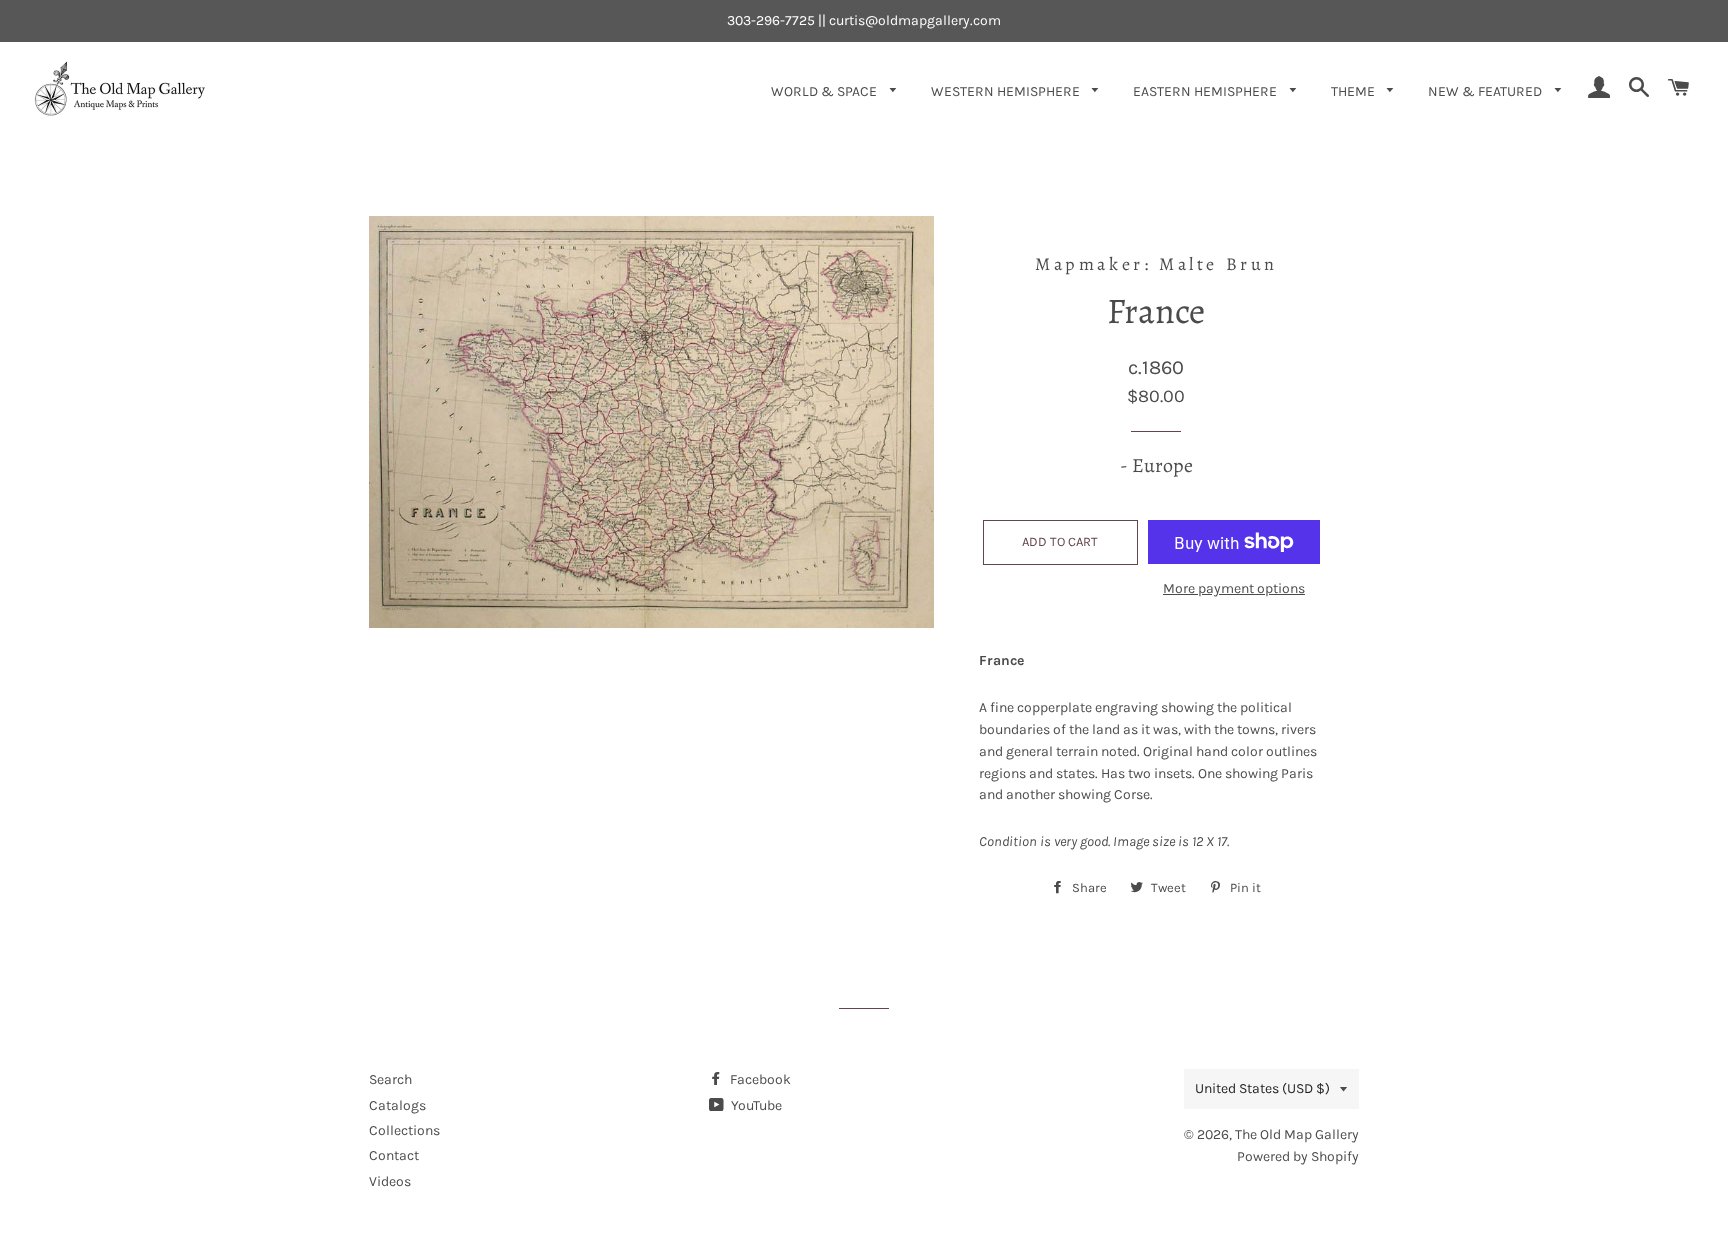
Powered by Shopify (1298, 1156)
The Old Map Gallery (1297, 1134)
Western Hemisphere (1007, 91)
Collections (404, 1130)
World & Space (825, 91)
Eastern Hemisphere (1206, 91)
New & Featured (1486, 91)
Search (390, 1079)
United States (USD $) (1262, 1088)
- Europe (1156, 465)
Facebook (759, 1079)
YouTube (755, 1105)
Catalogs (397, 1105)
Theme (1354, 91)
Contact (394, 1155)
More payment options (1234, 588)
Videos (390, 1181)
